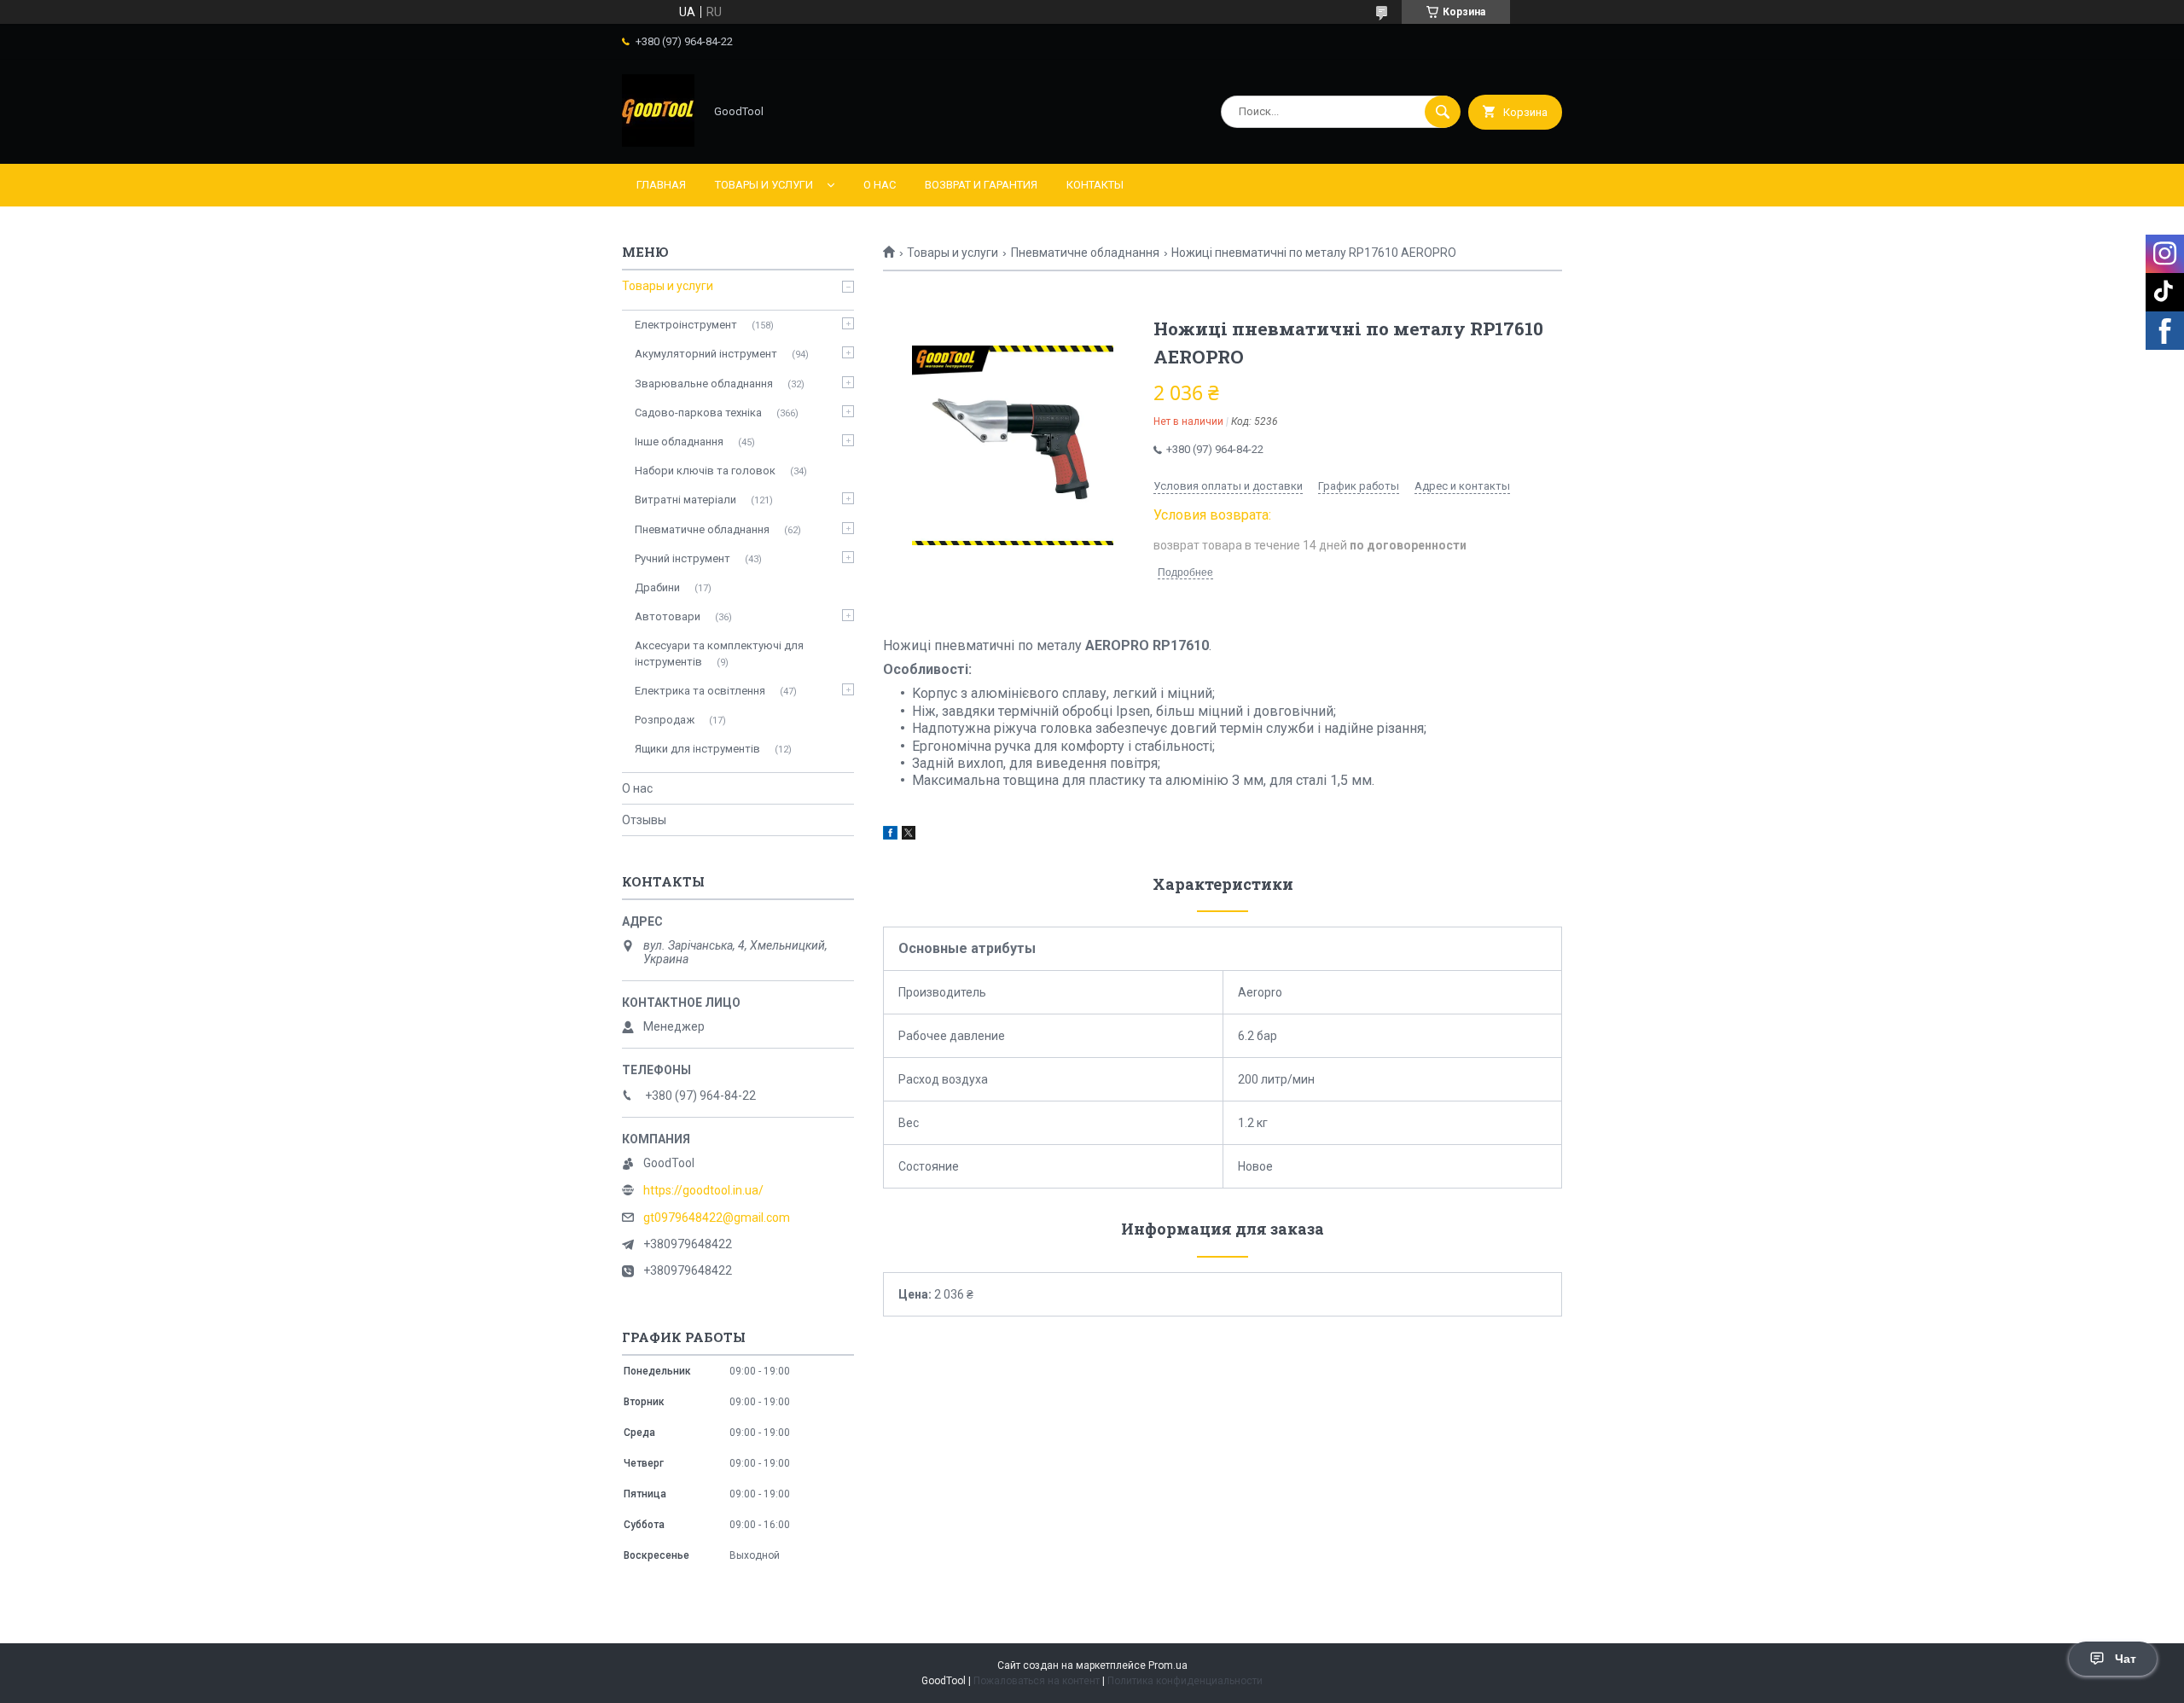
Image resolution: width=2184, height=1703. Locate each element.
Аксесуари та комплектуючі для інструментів (719, 653)
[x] (909, 835)
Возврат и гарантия (981, 185)
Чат (2126, 1659)
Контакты (1095, 185)
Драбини (657, 587)
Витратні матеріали (685, 500)
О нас (880, 185)
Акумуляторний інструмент (706, 354)
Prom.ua (1168, 1665)
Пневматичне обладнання (1085, 253)
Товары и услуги (764, 185)
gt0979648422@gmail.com (717, 1218)
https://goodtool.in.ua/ (703, 1190)
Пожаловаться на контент (1037, 1681)
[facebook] (890, 835)
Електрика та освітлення (700, 691)
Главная (661, 185)
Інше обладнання (679, 442)
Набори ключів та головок (705, 471)
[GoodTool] (658, 142)
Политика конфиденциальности (1185, 1681)
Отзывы (644, 820)
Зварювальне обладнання (704, 384)
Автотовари (668, 616)
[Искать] (1443, 112)
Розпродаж (665, 720)
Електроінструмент (686, 325)
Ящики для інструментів (697, 749)
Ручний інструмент (682, 558)
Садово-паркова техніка (698, 413)
